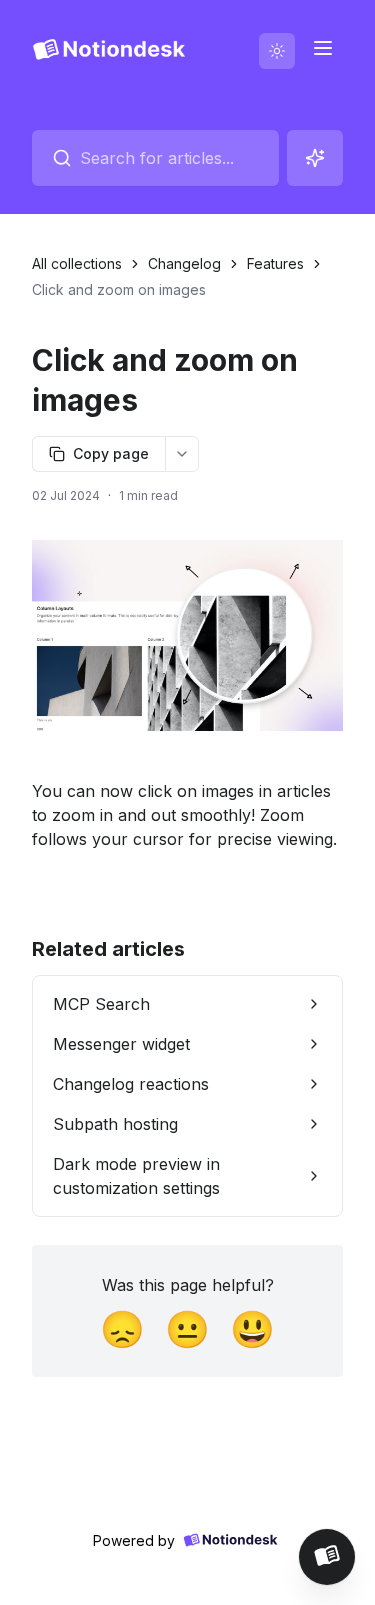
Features (275, 263)
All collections (77, 263)
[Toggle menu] (323, 48)
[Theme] (277, 51)
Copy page (111, 453)
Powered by (134, 1540)
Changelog (184, 263)
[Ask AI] (315, 158)
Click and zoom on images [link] (119, 289)
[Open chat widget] (327, 1557)
